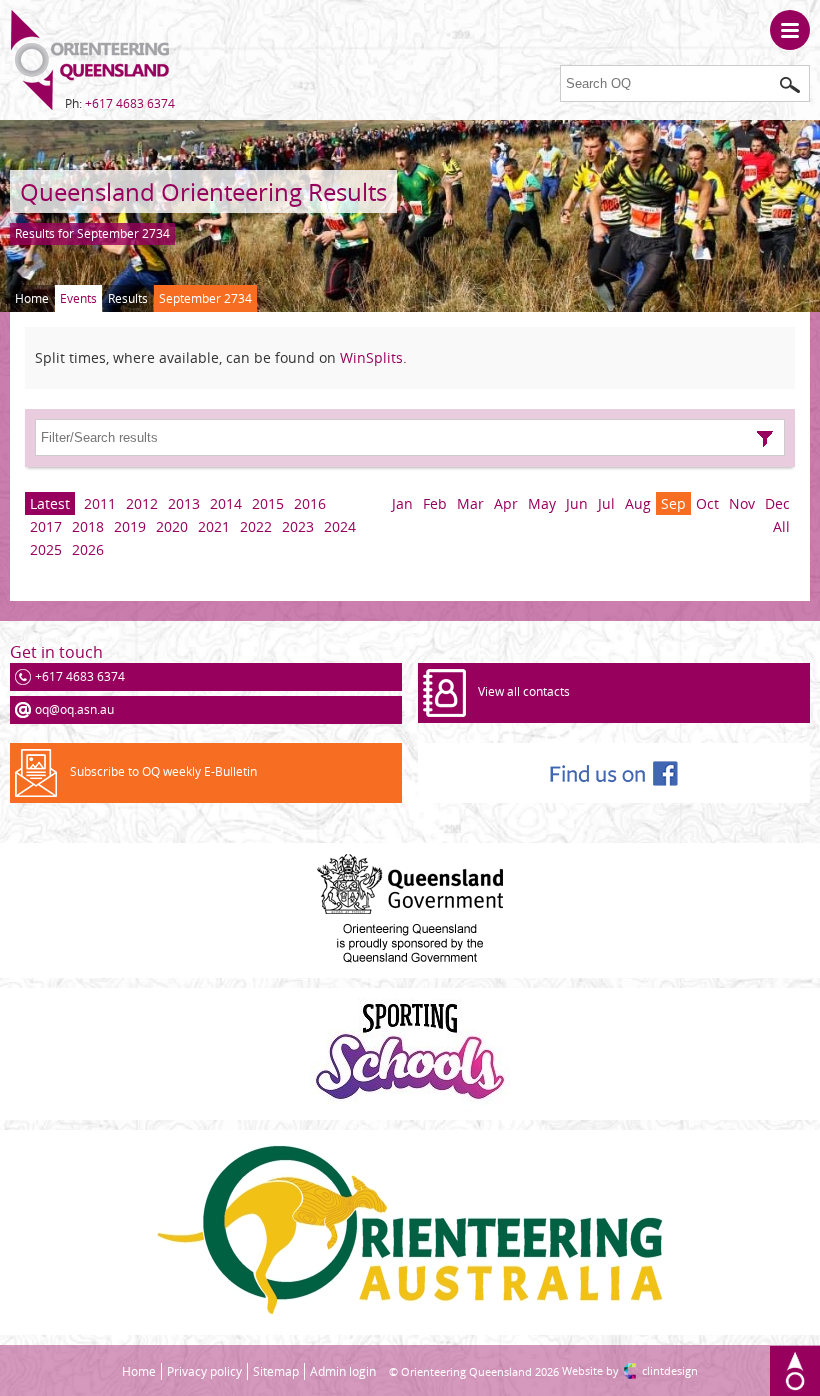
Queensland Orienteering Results (203, 191)
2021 (214, 526)
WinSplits (371, 357)
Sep (673, 503)
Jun (577, 503)
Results (128, 298)
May (542, 503)
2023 (298, 526)
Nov (742, 503)
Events (78, 298)
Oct (707, 503)
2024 (340, 526)
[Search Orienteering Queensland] (790, 85)
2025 (46, 549)
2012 (142, 503)
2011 (100, 503)
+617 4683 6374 (130, 103)
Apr (506, 503)
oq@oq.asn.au (74, 709)
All (781, 526)
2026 (88, 549)
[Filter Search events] (765, 439)
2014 (226, 503)
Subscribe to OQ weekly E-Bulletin (163, 771)
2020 (172, 526)
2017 (46, 526)
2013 (184, 503)
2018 (88, 526)
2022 (256, 526)
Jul (606, 503)
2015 (268, 503)
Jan (402, 503)
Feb (435, 503)
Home (32, 298)
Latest (50, 503)
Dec (777, 503)
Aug (638, 503)
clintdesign (670, 1370)
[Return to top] (795, 1371)
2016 (310, 503)
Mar (470, 503)
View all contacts (524, 691)
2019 (130, 526)
